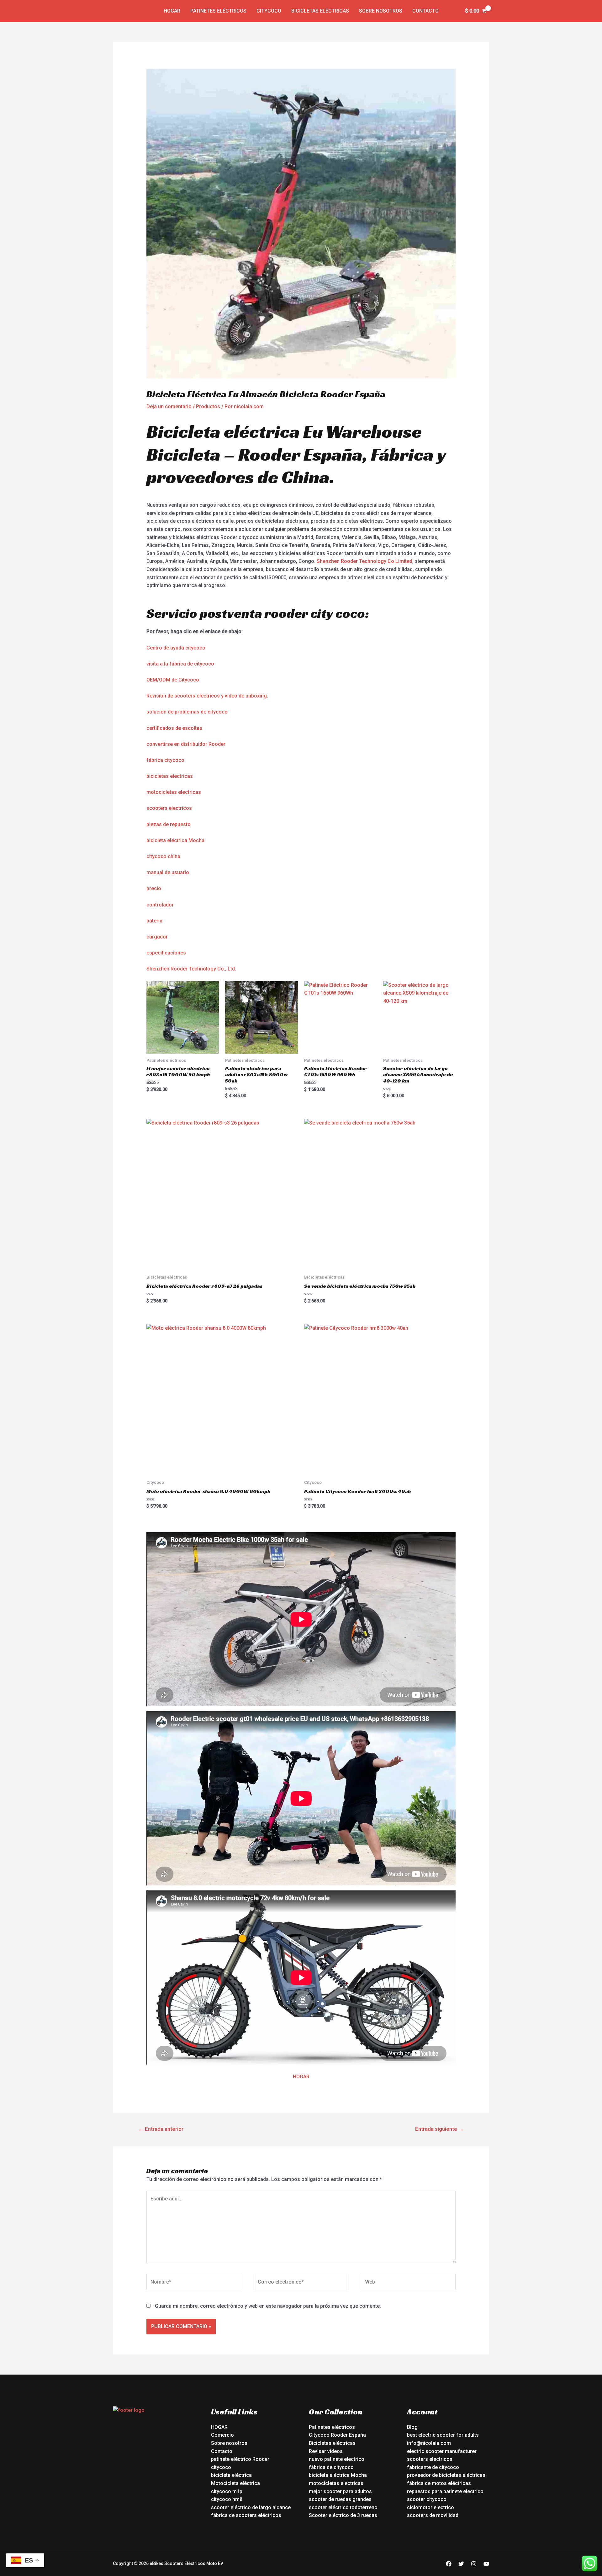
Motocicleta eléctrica (235, 2483)
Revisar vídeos (326, 2451)
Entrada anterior (161, 2129)
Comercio (222, 2435)
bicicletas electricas (170, 776)
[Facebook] (449, 2564)
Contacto (425, 11)
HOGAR (301, 2077)
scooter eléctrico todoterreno (343, 2507)
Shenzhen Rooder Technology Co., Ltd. (191, 969)
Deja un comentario (169, 406)
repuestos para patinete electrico (445, 2491)
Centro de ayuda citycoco (176, 648)
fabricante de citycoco (433, 2467)
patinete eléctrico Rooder (240, 2459)
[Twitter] (461, 2564)
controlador (160, 905)
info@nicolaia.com (429, 2443)
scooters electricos (169, 808)
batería (154, 921)
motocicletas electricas (174, 792)
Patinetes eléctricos (218, 11)
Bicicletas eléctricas (320, 11)
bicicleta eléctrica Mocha (175, 840)
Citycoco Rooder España (337, 2435)
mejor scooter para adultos (340, 2491)
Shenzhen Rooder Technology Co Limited (364, 561)
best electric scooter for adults (443, 2435)
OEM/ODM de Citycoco (173, 680)
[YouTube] (486, 2564)
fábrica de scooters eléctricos (246, 2515)
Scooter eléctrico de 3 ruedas (343, 2515)
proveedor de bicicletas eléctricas (446, 2475)
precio (154, 888)
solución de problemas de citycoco (187, 712)
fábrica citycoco (165, 760)
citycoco (221, 2467)
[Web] (408, 2283)
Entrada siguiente (439, 2129)
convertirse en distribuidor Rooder (186, 744)
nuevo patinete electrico (337, 2459)
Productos (208, 406)
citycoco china (163, 856)
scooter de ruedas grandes (340, 2499)
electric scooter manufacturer (442, 2451)
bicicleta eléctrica (231, 2475)
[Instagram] (474, 2564)
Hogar (172, 11)
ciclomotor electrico (430, 2507)
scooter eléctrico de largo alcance (251, 2507)
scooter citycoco (427, 2499)
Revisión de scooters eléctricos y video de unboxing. (207, 696)
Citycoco (269, 11)
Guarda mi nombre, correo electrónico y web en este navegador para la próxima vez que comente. (268, 2306)
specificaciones (168, 953)
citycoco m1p (227, 2491)
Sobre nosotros (381, 11)
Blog (412, 2427)
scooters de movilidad (433, 2515)
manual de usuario (168, 872)
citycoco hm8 (227, 2499)
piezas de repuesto (169, 824)
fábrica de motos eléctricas (439, 2483)
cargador (157, 937)
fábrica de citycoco (331, 2467)
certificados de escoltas (174, 728)
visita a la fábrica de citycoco (180, 664)
